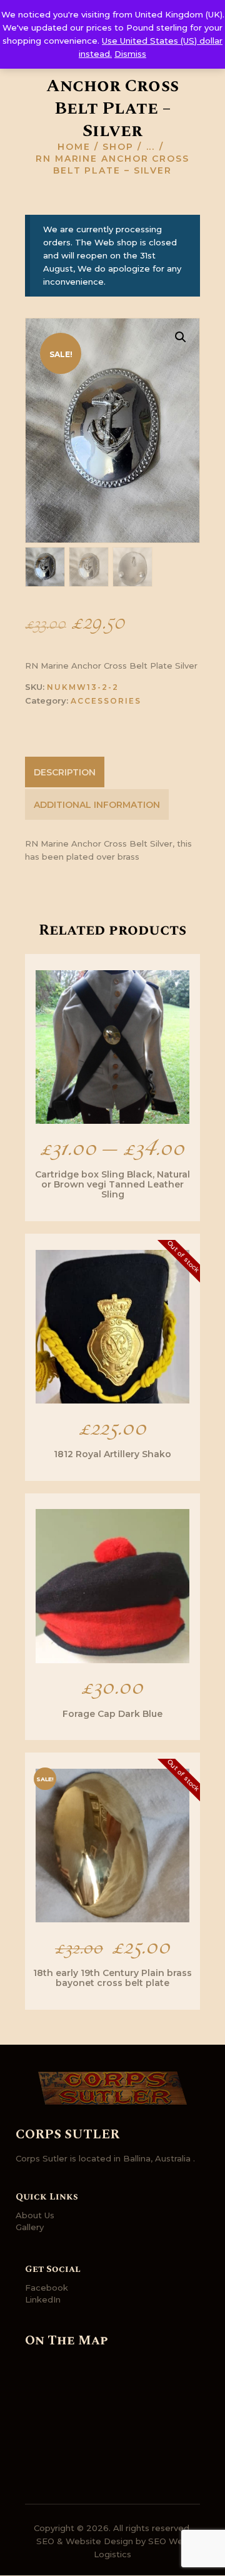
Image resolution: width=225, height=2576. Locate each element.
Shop (118, 147)
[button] (181, 337)
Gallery (30, 2227)
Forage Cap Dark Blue (112, 1714)
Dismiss (130, 54)
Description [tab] (65, 772)
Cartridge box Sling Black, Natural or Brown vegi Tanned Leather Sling (112, 1184)
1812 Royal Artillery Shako (112, 1454)
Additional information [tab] (97, 805)
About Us (35, 2215)
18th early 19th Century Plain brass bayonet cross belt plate (112, 1978)
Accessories (106, 701)
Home (74, 147)
